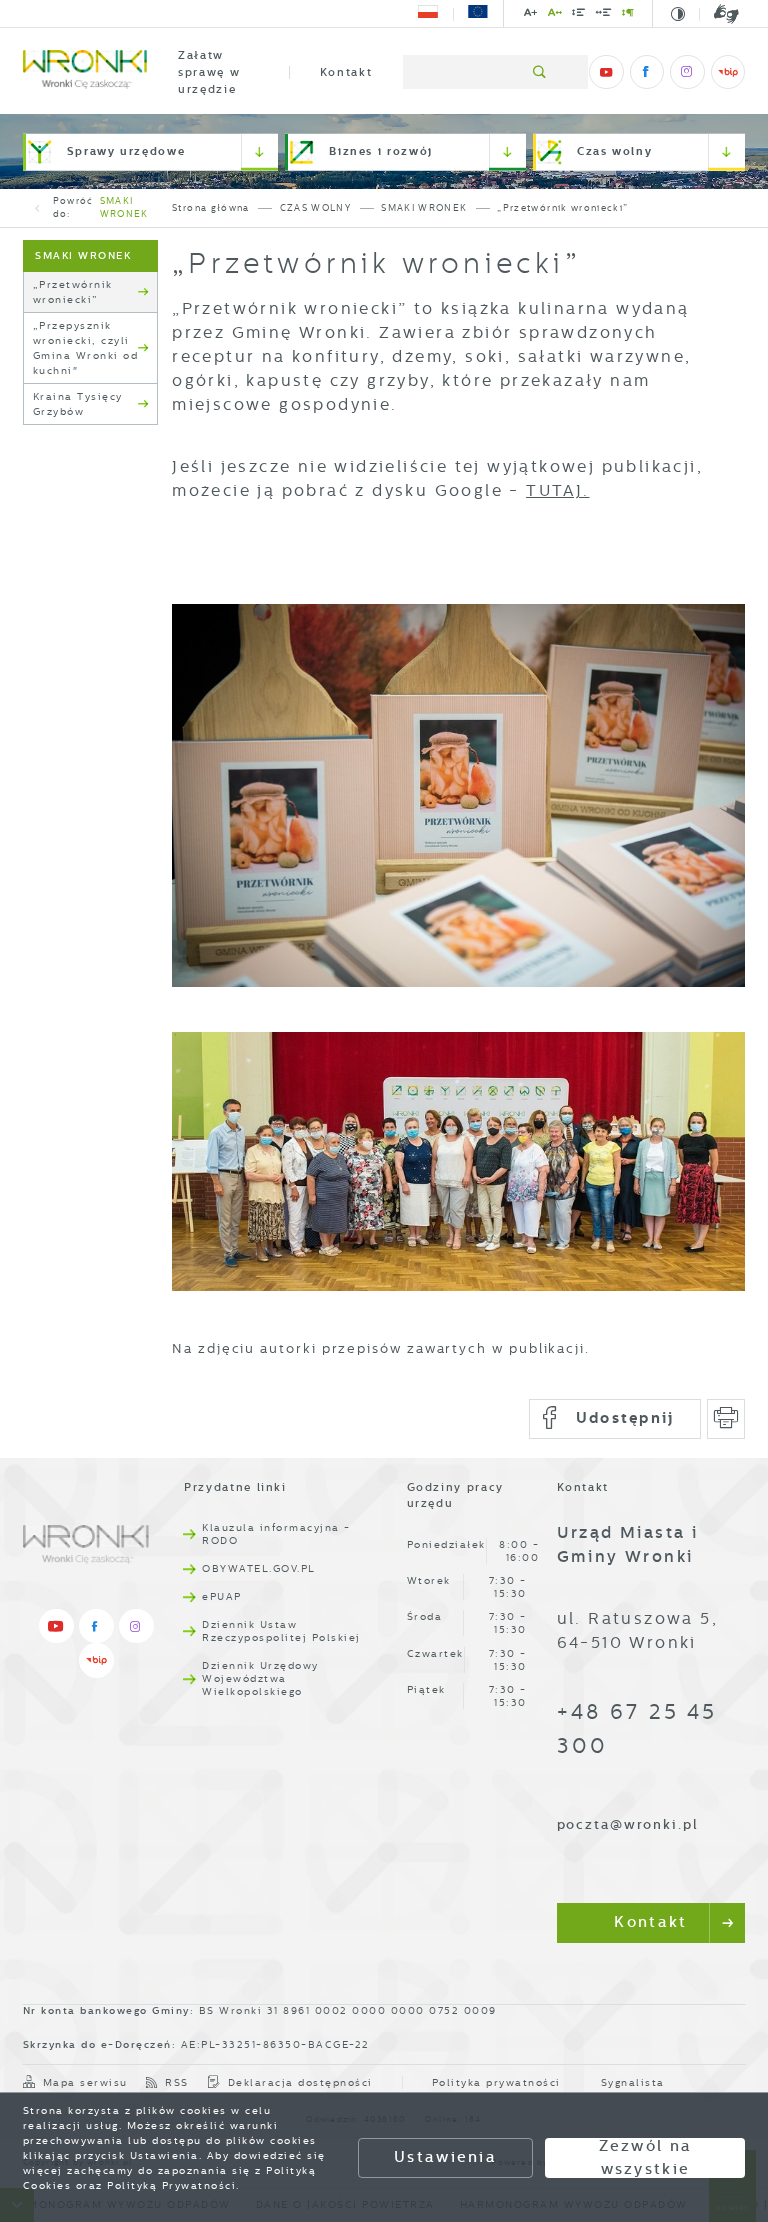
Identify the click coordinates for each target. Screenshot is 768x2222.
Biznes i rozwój (381, 151)
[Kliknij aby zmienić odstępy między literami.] (554, 15)
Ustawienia (445, 2157)
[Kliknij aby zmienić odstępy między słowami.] (603, 15)
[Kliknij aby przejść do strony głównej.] (85, 72)
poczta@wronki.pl (628, 1824)
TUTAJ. (557, 490)
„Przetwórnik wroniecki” (73, 292)
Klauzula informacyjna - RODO (276, 1534)
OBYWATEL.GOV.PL (259, 1568)
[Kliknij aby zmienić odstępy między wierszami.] (579, 15)
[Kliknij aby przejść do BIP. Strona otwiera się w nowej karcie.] (728, 72)
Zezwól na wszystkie (646, 2158)
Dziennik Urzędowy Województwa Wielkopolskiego (260, 1678)
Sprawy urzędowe (126, 151)
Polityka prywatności (496, 2082)
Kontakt (346, 72)
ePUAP (222, 1596)
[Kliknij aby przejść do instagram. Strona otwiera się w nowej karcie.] (687, 72)
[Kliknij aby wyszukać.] (540, 72)
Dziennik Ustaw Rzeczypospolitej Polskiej (281, 1631)
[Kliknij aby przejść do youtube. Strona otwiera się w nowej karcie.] (606, 72)
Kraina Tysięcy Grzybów (78, 404)
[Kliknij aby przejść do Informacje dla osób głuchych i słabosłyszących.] (719, 14)
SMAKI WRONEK (124, 208)
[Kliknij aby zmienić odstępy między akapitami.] (628, 15)
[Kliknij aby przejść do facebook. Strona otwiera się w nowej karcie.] (647, 72)
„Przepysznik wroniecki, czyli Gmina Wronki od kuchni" (86, 348)
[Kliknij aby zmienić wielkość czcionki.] (531, 15)
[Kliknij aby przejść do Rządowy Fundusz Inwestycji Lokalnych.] (428, 14)
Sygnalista (633, 2082)
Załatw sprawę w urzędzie (209, 72)
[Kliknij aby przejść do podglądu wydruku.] (726, 1419)
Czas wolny (615, 151)
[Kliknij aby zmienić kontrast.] (678, 14)
